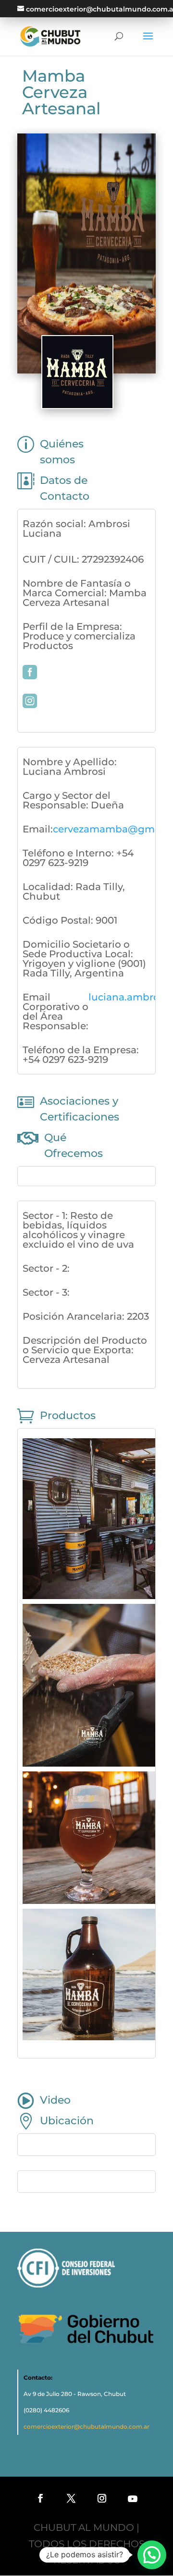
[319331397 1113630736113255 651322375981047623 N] (89, 1901)
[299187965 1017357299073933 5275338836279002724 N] (89, 2037)
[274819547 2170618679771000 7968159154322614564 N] (89, 1596)
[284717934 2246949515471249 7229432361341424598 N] (89, 1763)
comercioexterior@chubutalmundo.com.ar (86, 2426)
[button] (152, 2555)
